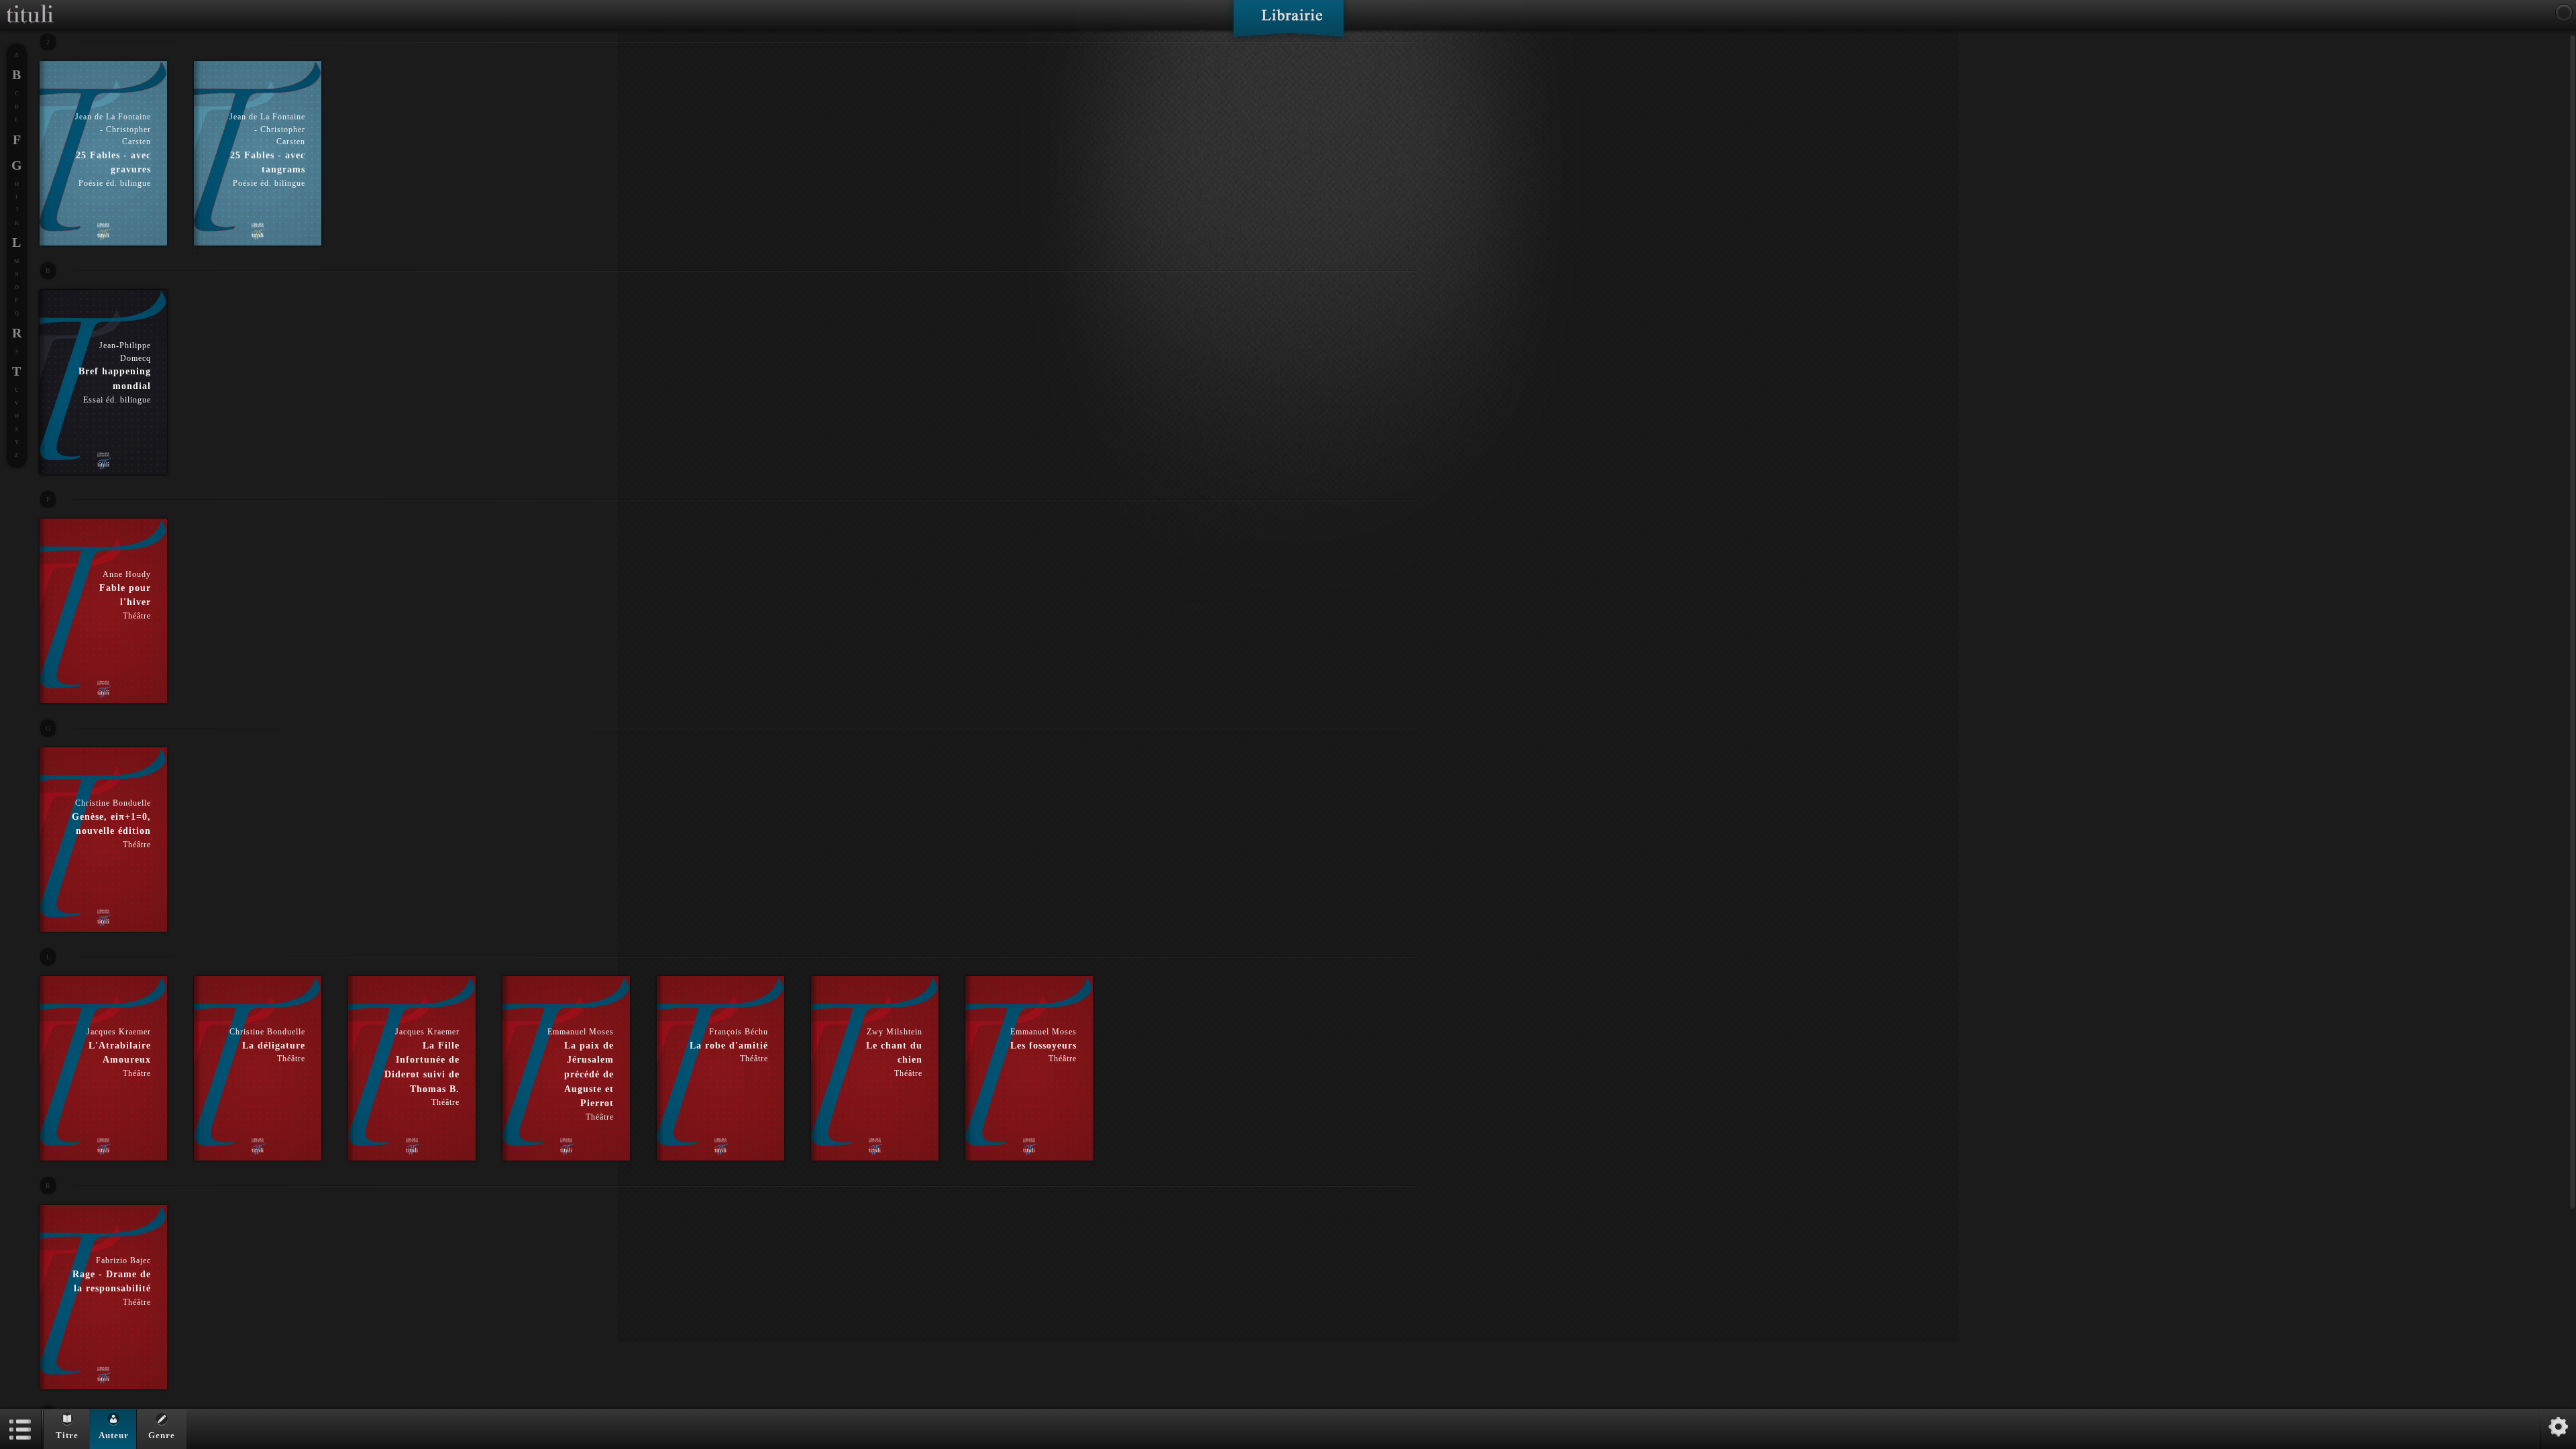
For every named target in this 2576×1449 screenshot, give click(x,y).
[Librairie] (1288, 23)
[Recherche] (2564, 13)
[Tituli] (30, 5)
